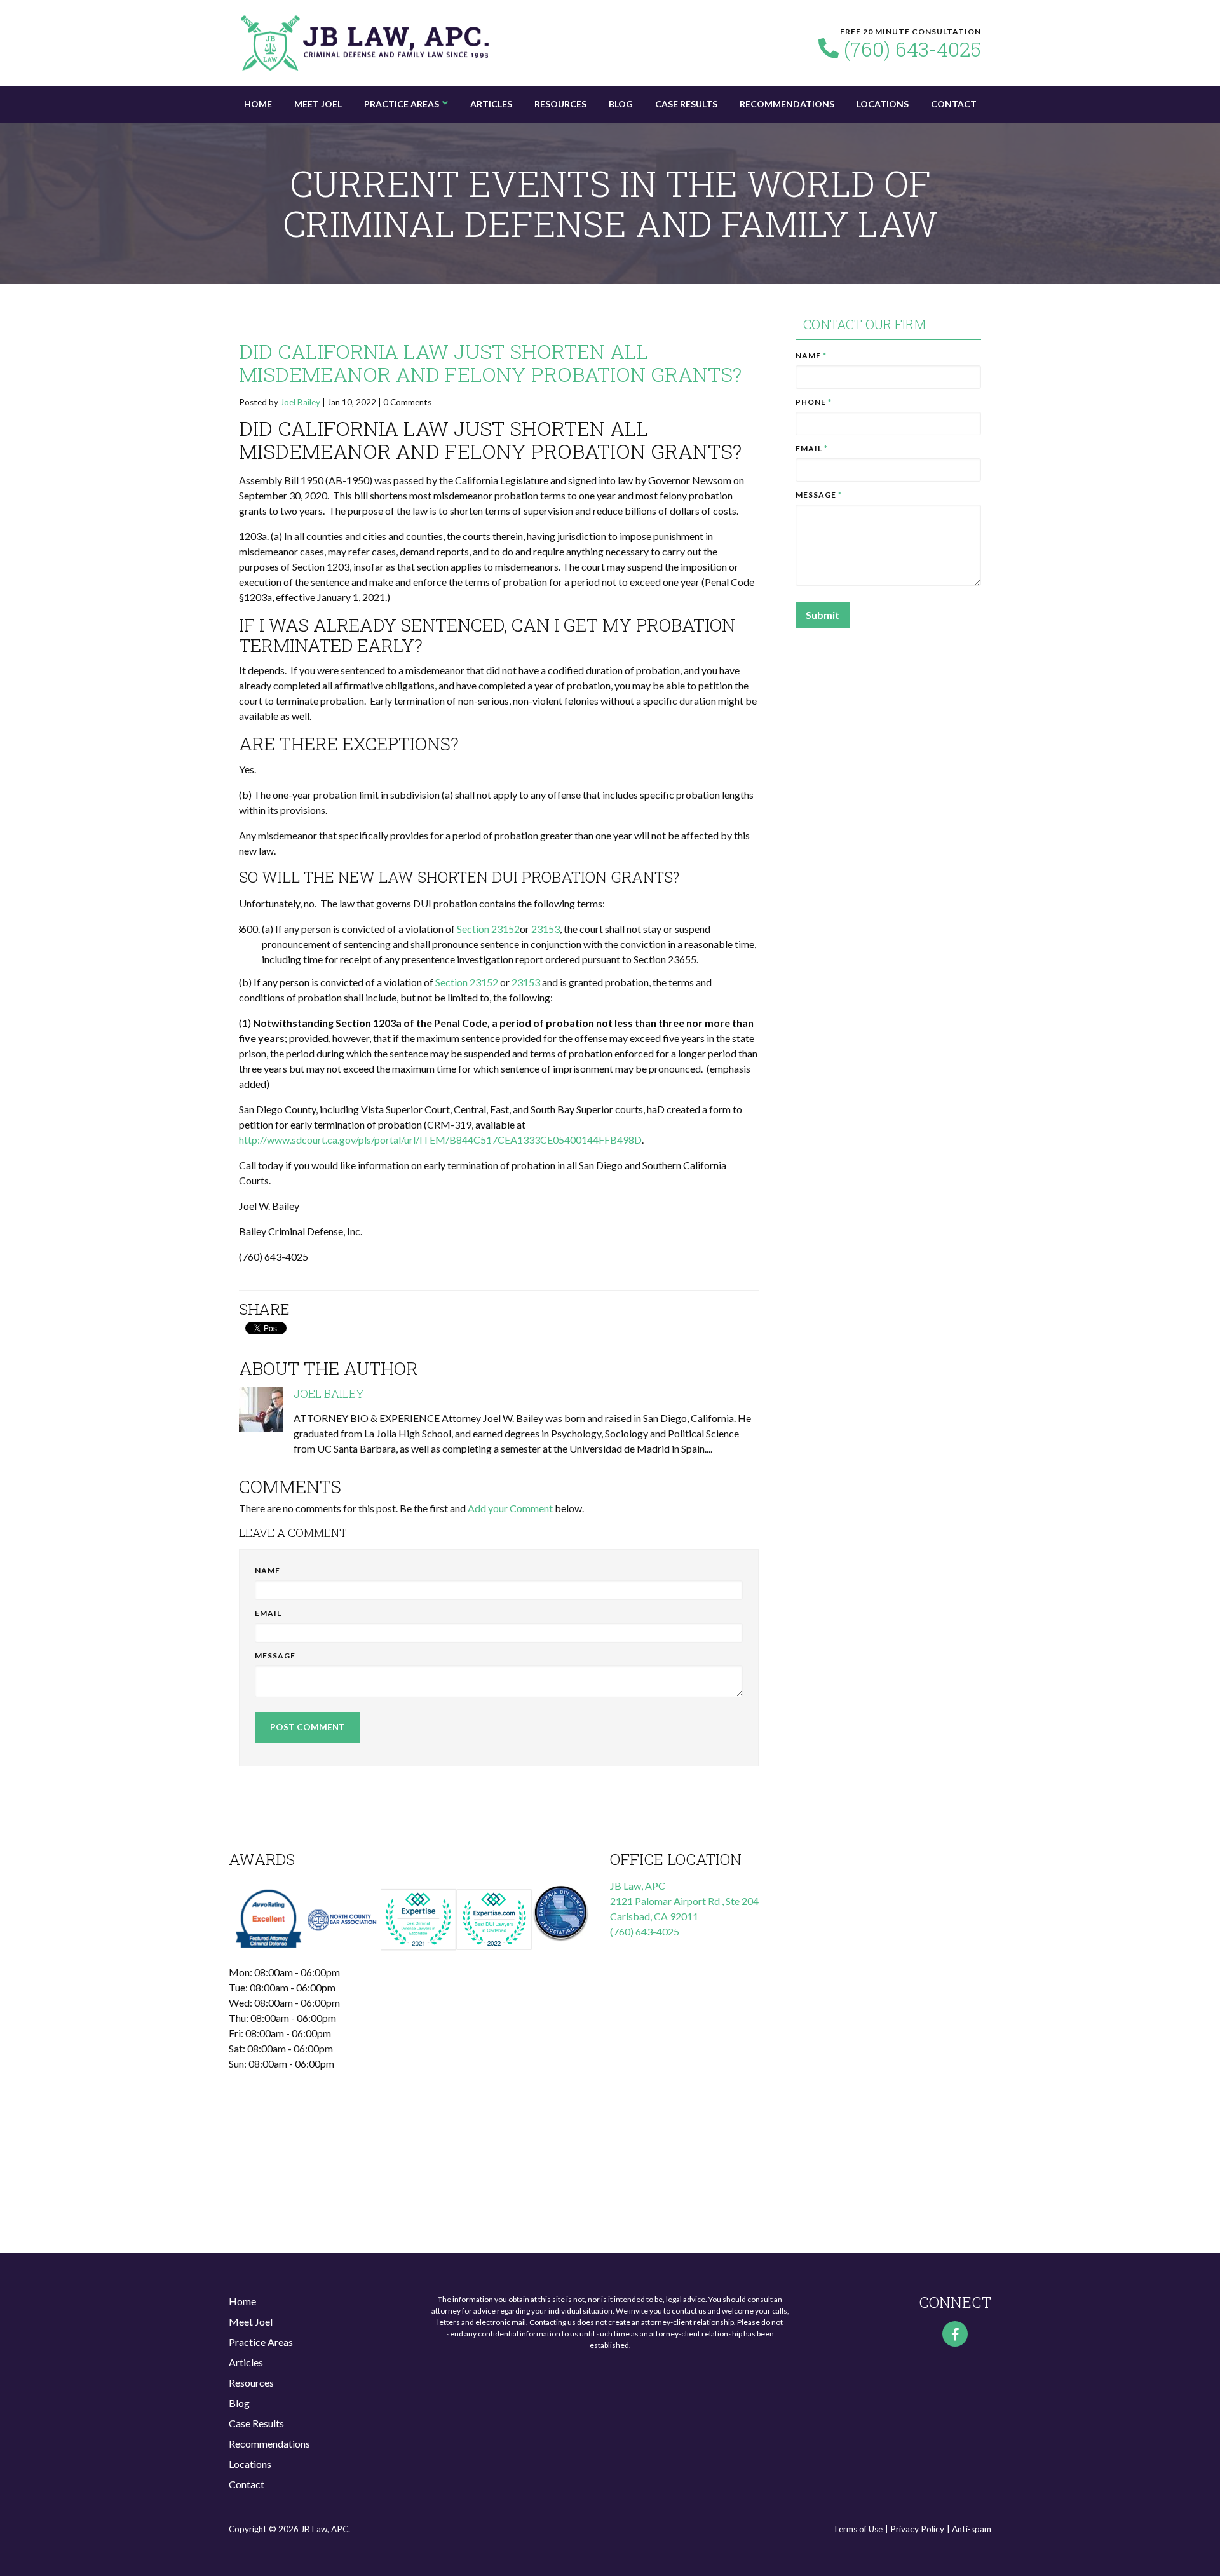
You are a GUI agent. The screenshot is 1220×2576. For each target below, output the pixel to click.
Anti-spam (972, 2529)
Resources (560, 104)
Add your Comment (510, 1508)
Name (268, 1570)
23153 (546, 929)
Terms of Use (858, 2529)
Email (268, 1613)
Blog (621, 104)
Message (275, 1656)
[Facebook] (955, 2334)
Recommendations (787, 104)
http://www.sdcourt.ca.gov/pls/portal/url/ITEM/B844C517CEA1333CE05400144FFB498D (440, 1140)
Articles (491, 104)
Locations (883, 104)
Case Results (686, 104)
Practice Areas (402, 104)
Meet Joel (318, 104)
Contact (954, 104)
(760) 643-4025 (912, 49)
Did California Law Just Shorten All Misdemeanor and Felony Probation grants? (490, 363)
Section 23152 (488, 929)
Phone (814, 402)
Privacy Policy (917, 2529)
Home (258, 104)
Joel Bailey (300, 402)
